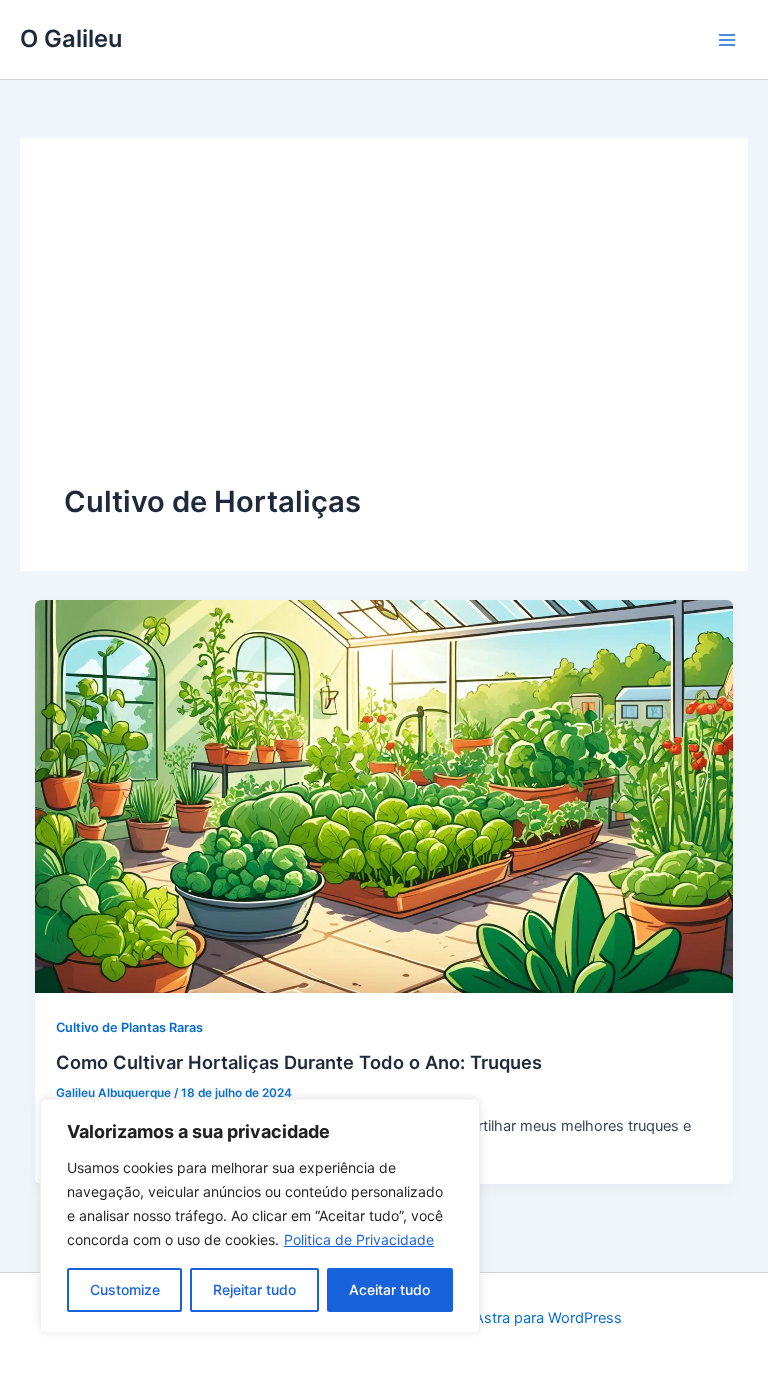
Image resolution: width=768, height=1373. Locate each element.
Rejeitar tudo (254, 1289)
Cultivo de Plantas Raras (129, 1027)
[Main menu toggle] (727, 40)
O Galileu (71, 38)
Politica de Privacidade (359, 1239)
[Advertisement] (384, 332)
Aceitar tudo (389, 1289)
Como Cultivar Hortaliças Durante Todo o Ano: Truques (299, 1062)
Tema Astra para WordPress (527, 1318)
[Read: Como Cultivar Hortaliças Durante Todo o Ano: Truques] (384, 795)
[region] (260, 1216)
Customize (125, 1289)
